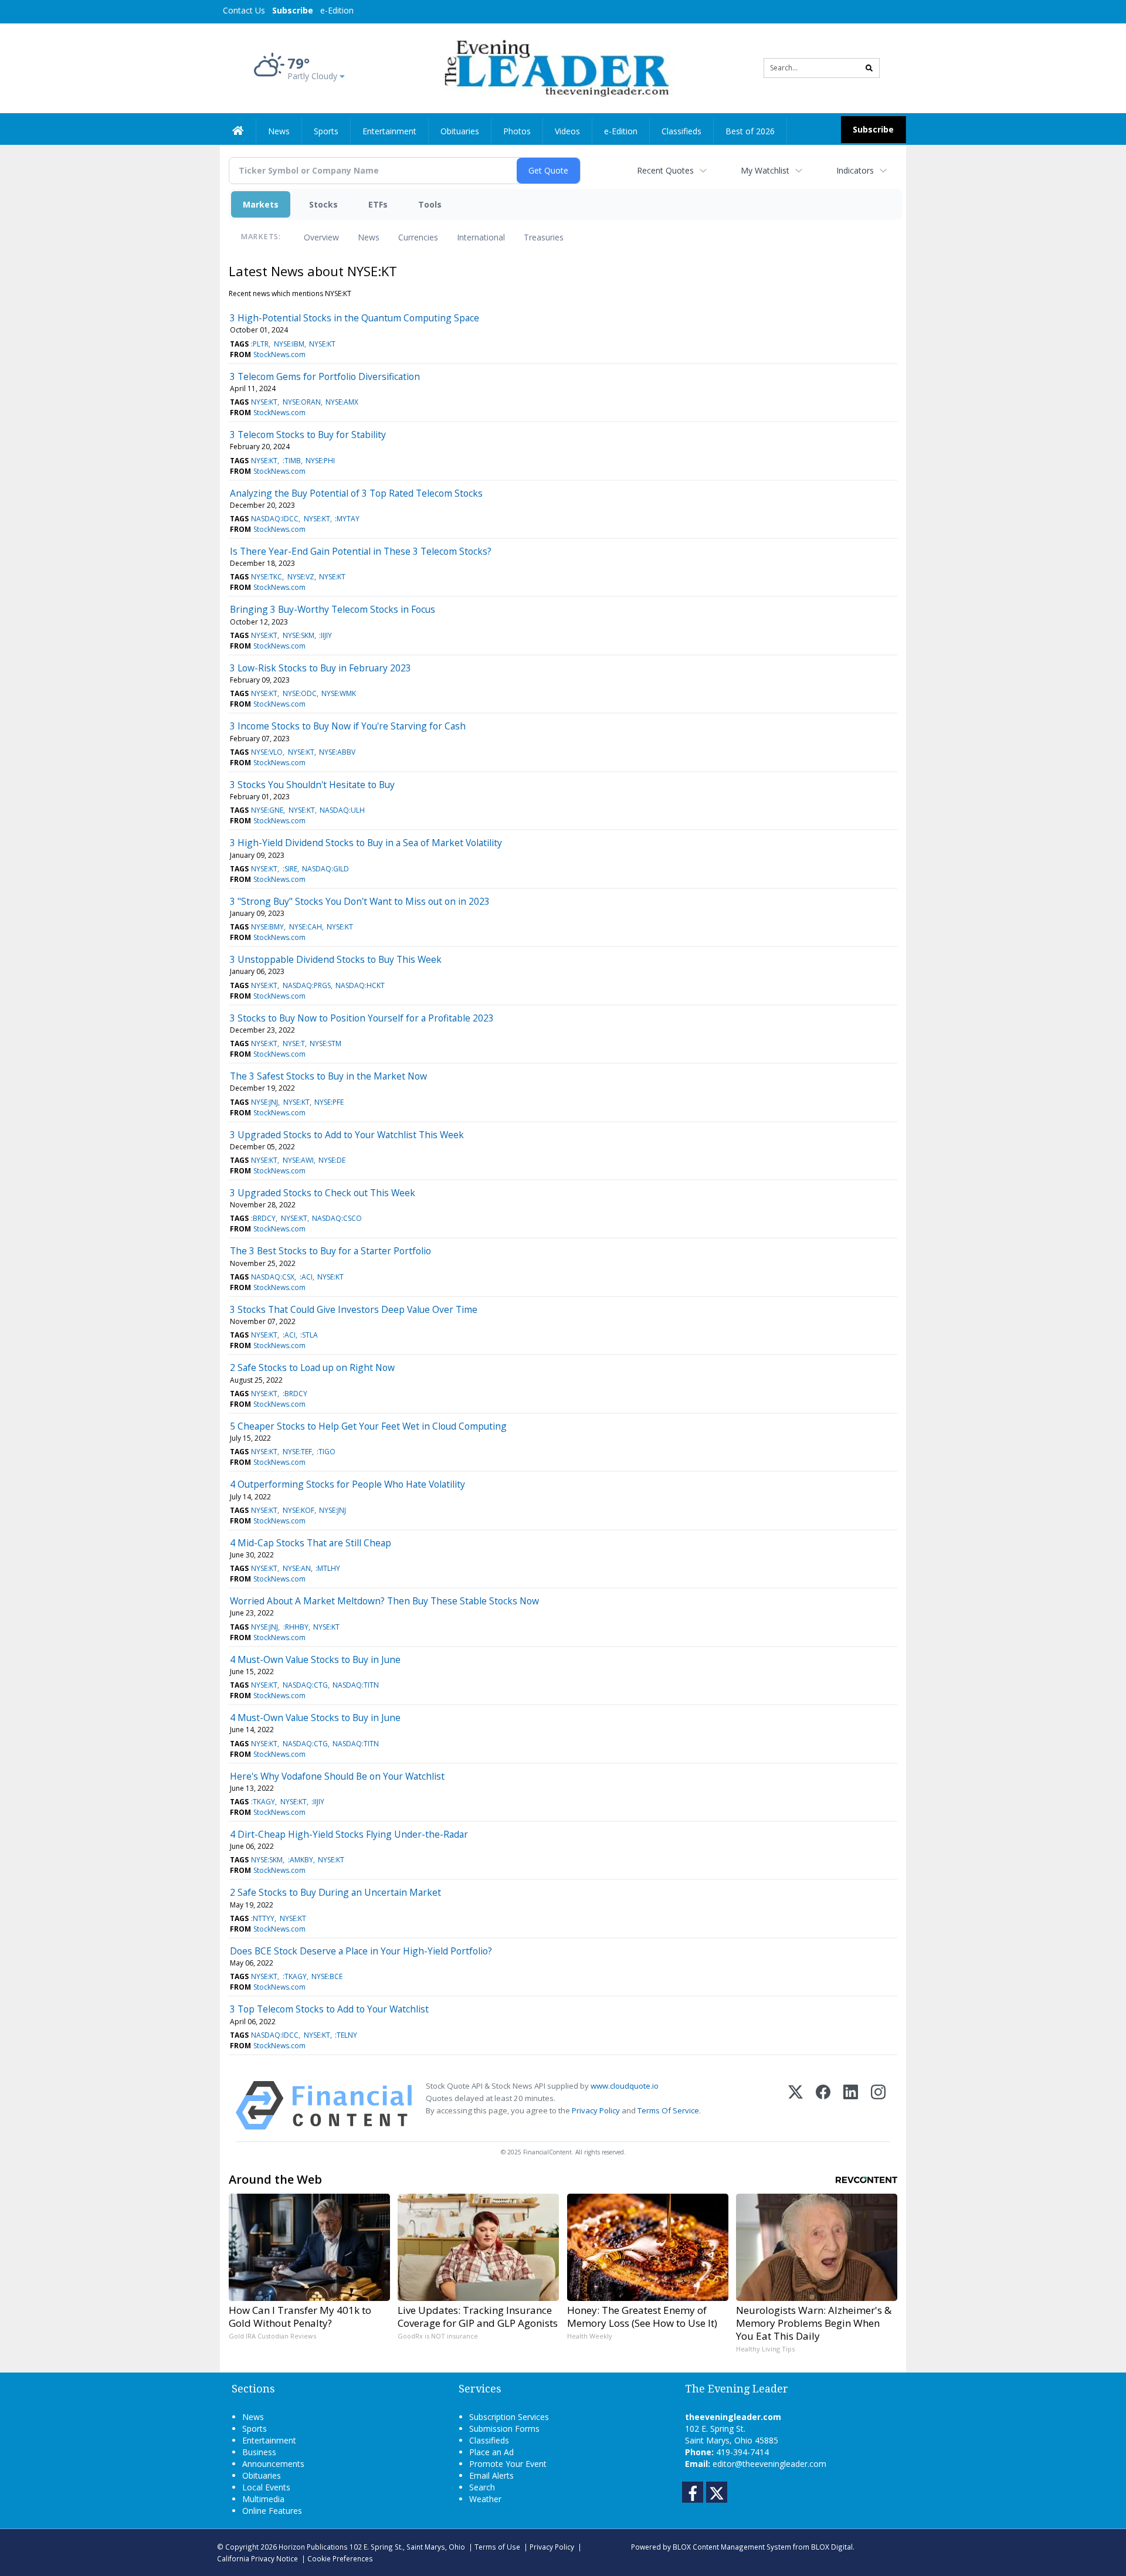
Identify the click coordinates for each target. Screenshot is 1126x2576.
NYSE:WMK (339, 693)
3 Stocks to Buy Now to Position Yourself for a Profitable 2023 (362, 1018)
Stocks (323, 204)
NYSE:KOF (299, 1510)
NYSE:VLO (267, 752)
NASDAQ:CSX (273, 1277)
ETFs (378, 204)
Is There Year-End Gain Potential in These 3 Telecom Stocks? (361, 551)
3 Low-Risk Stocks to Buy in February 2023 (320, 668)
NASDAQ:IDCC (275, 519)
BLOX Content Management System (732, 2547)
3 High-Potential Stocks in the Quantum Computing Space (355, 318)
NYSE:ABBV (337, 752)
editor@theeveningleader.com (769, 2464)
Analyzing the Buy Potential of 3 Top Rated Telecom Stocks (356, 493)
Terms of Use (497, 2547)
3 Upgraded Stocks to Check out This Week (323, 1193)
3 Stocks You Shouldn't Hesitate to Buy (312, 785)
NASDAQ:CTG (305, 1685)
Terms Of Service (668, 2110)
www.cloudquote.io (625, 2086)
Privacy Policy (596, 2110)
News (369, 237)
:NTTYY (263, 1918)
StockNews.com (279, 354)
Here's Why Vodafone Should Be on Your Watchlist (337, 1776)
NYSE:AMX (342, 402)
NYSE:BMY (267, 927)
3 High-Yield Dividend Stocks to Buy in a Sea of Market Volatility (366, 843)
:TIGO (326, 1452)
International (481, 237)
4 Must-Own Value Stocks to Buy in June (315, 1659)
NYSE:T (294, 1043)
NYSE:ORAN (302, 402)
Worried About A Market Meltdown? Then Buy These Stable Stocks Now (384, 1601)
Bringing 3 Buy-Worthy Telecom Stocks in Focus (333, 609)
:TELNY (346, 2035)
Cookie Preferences (340, 2558)
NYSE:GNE (267, 810)
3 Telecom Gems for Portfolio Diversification (325, 376)
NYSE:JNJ (264, 1102)
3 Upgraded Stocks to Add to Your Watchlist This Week (347, 1135)
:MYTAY (347, 519)
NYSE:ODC (300, 693)
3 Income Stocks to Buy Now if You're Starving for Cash (348, 726)
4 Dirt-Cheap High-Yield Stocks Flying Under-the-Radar (349, 1834)
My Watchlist (765, 170)
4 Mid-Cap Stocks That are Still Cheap (311, 1543)
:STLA (309, 1335)
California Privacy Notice (257, 2558)
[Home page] (554, 67)
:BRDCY (263, 1218)
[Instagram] (878, 2105)
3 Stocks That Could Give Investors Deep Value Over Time (354, 1309)
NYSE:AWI (298, 1160)
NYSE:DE (332, 1160)
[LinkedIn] (851, 2105)
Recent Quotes (665, 170)
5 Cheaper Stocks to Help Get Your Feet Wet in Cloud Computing (368, 1426)
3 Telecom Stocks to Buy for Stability (308, 435)
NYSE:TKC (267, 577)
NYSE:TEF (297, 1452)
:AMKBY (301, 1860)
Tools (430, 204)
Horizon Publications (313, 2547)
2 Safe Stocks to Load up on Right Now (312, 1367)
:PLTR (260, 344)
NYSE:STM (325, 1043)
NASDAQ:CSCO (337, 1218)
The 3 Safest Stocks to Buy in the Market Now (328, 1076)
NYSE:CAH (306, 927)
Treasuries (544, 237)
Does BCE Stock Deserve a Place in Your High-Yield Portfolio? (361, 1951)
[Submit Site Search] (869, 68)
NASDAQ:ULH (342, 810)
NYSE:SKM (299, 635)
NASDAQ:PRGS (307, 985)
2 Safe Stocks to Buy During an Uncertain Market (335, 1892)
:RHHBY (296, 1627)
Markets (261, 204)
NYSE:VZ (301, 577)
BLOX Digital (832, 2547)
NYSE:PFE (329, 1102)
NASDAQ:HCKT (360, 985)
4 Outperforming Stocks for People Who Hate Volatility (347, 1484)
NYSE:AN (297, 1568)
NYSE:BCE (327, 1976)
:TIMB (292, 461)
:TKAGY (263, 1802)
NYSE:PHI (320, 461)
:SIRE (290, 869)
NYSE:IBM (289, 344)
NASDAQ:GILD (325, 869)
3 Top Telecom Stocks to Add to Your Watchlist (329, 2009)
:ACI (306, 1277)
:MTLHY (328, 1568)
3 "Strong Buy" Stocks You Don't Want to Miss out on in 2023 (360, 901)
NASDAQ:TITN (356, 1685)
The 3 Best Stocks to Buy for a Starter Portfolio (330, 1251)
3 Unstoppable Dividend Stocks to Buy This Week (336, 959)
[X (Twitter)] (796, 2105)
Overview (321, 237)
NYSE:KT (322, 344)
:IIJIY (325, 635)
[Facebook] (823, 2105)
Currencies (418, 237)
